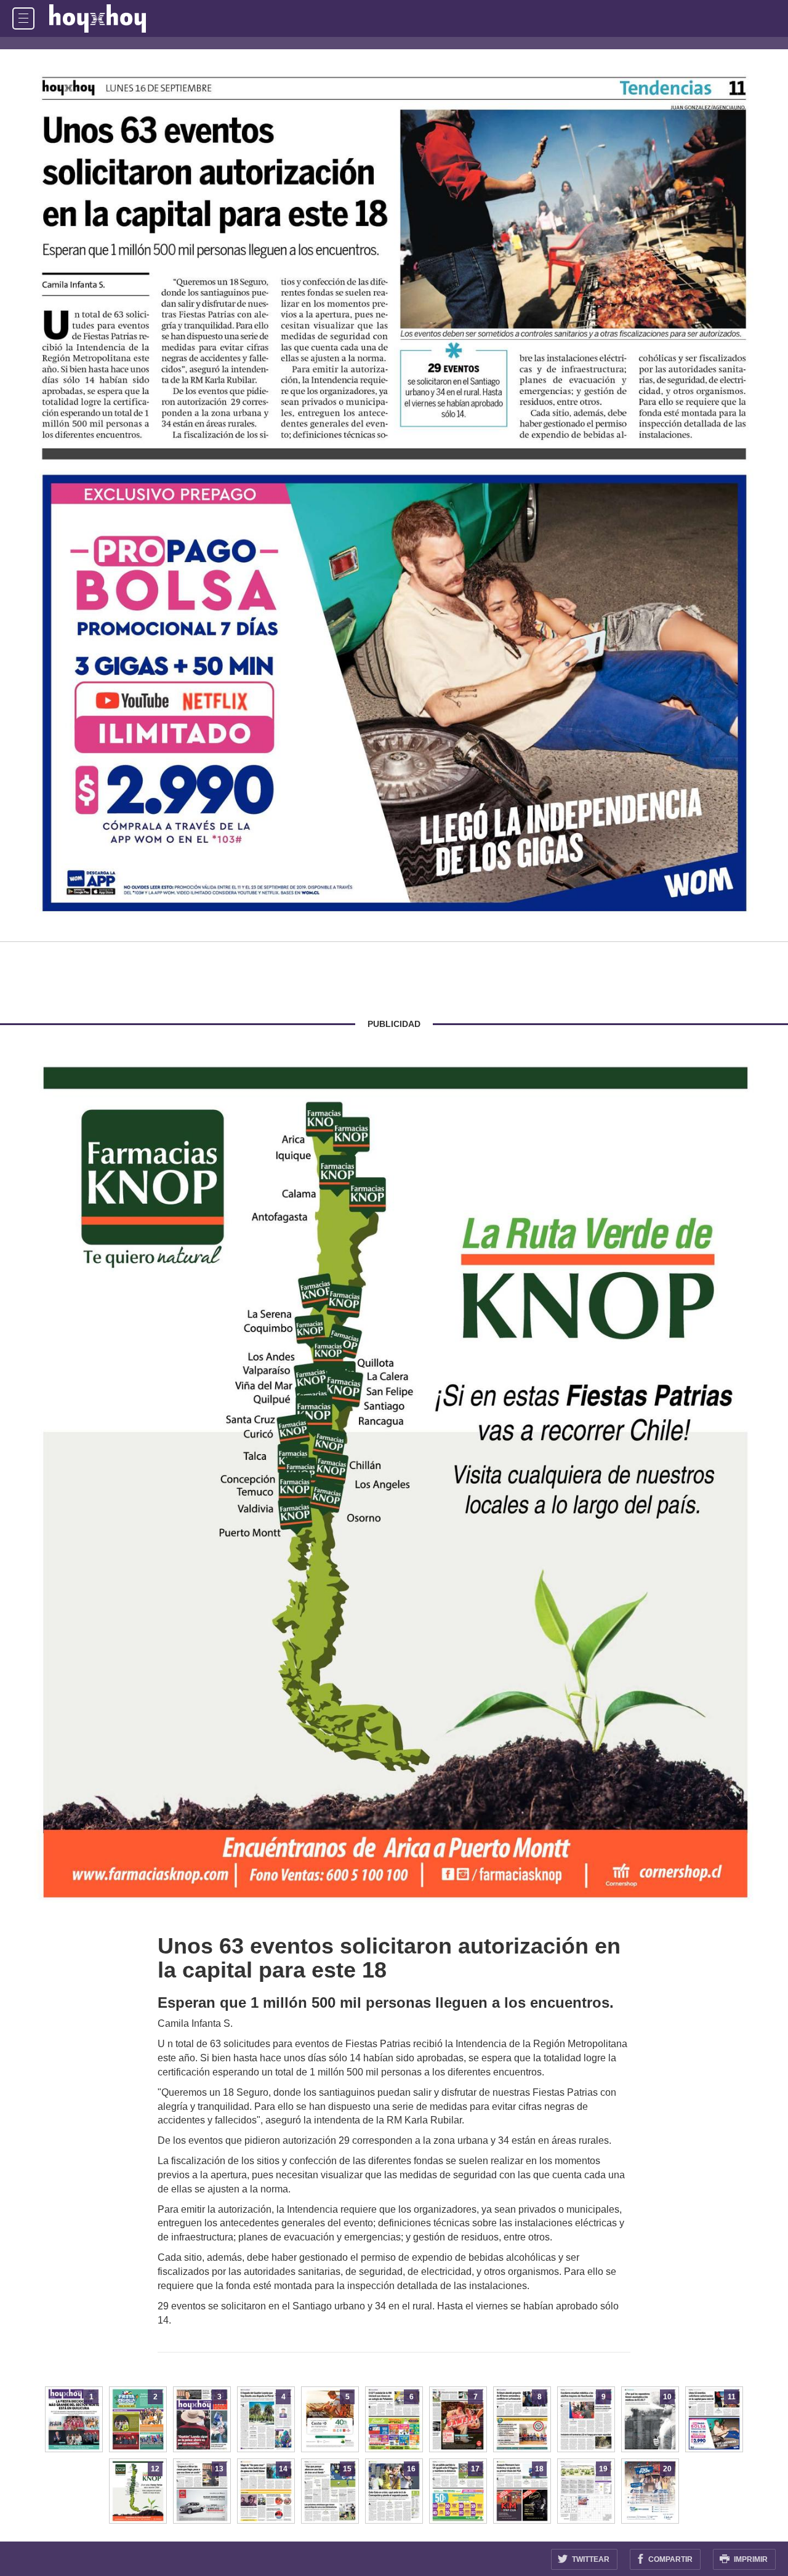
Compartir (669, 2559)
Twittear (590, 2559)
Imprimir (750, 2559)
